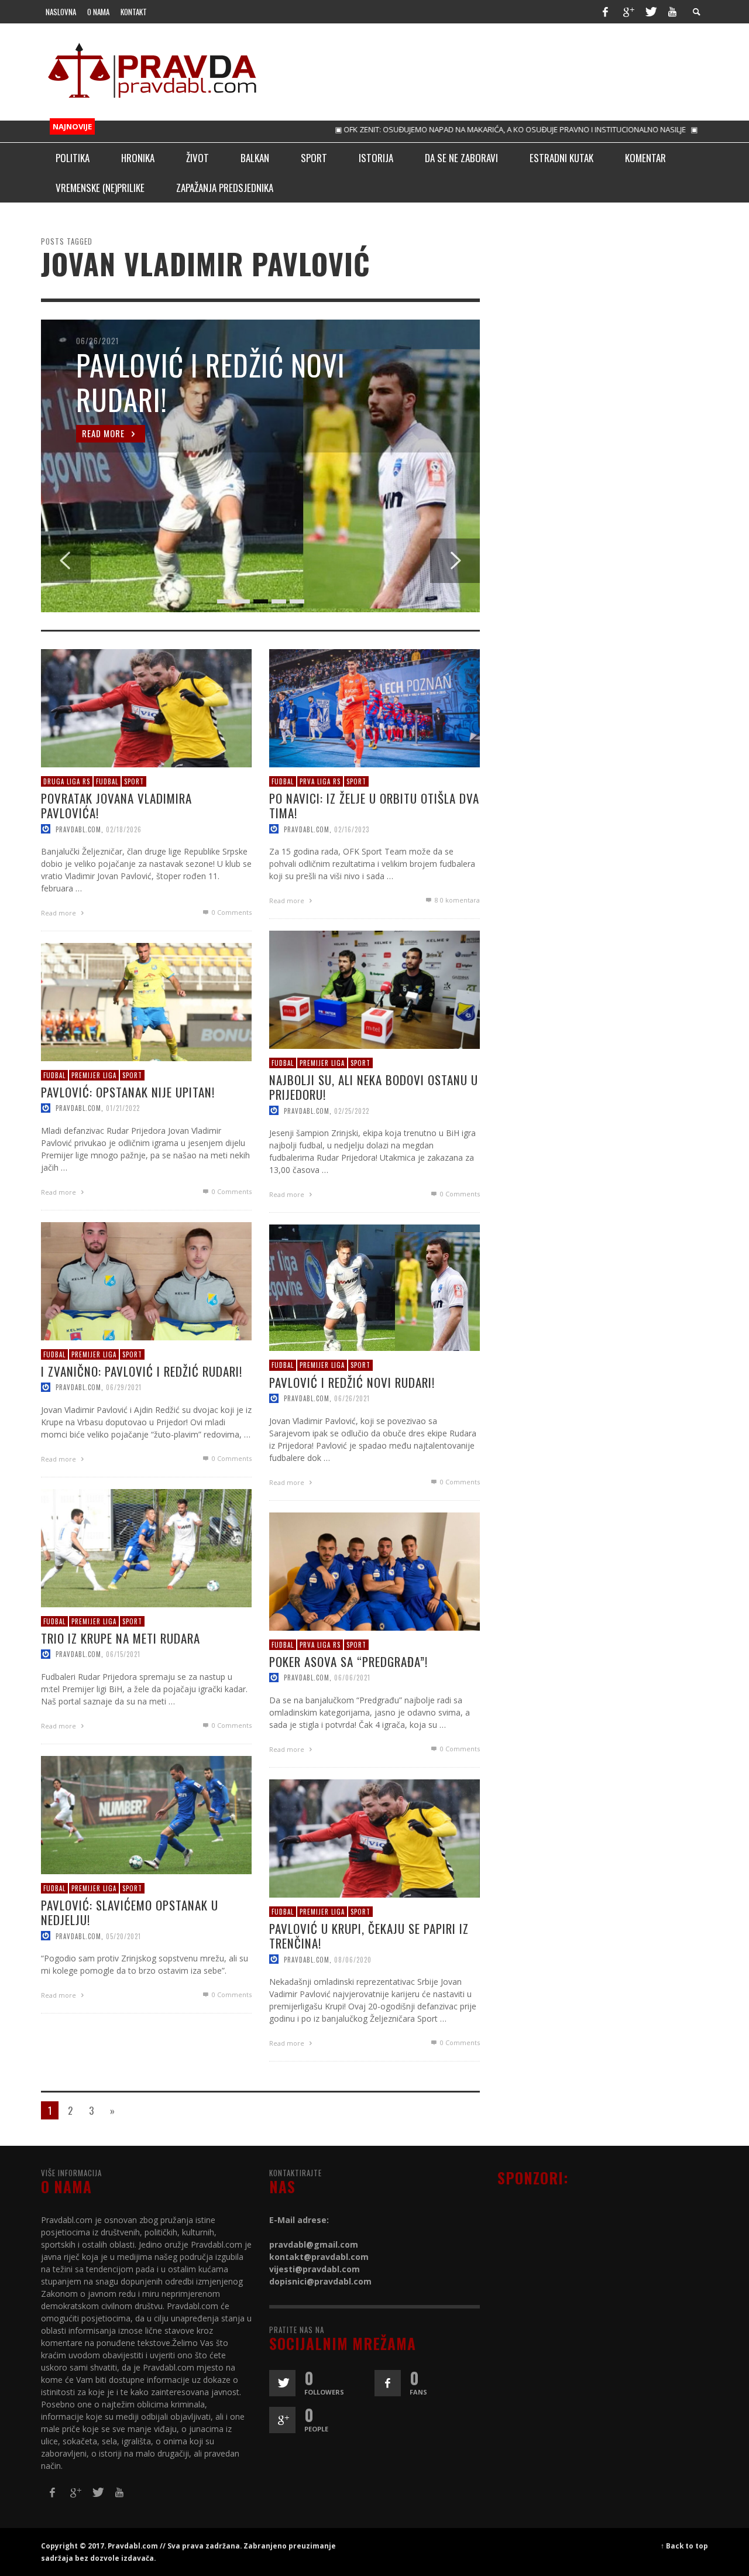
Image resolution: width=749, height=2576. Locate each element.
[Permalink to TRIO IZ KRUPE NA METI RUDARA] (146, 1547)
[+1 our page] (282, 2420)
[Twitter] (650, 12)
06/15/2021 (123, 1654)
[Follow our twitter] (282, 2383)
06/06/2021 (352, 1678)
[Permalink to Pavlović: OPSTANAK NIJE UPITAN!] (146, 1001)
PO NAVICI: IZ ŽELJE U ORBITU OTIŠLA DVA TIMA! (374, 805)
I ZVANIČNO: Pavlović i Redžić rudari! (142, 1371)
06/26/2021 (352, 1398)
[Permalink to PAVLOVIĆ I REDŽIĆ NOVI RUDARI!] (374, 1287)
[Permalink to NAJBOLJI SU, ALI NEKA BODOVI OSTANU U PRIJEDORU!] (374, 988)
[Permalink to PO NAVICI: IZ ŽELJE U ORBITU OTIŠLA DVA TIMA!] (374, 707)
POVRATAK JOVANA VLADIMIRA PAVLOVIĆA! (116, 805)
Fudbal (107, 781)
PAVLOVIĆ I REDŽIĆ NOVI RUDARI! (352, 1382)
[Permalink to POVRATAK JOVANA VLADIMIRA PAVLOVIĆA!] (146, 707)
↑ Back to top (684, 2546)
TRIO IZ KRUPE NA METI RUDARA (121, 1638)
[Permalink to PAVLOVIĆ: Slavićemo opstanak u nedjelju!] (146, 1814)
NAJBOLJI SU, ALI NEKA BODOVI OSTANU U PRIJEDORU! (374, 1087)
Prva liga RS (320, 781)
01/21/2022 (123, 1108)
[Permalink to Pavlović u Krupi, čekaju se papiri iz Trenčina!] (374, 1837)
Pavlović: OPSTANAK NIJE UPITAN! (128, 1092)
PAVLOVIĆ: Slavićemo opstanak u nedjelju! (130, 1912)
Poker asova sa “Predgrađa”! (348, 1661)
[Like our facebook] (388, 2383)
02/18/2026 (124, 829)
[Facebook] (605, 12)
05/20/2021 (123, 1936)
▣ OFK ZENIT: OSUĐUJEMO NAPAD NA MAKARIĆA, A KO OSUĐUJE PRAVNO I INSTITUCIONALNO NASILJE (458, 129)
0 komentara (457, 900)
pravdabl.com (78, 829)
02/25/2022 (352, 1110)
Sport (134, 781)
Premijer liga (322, 1062)
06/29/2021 (124, 1387)
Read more (59, 913)
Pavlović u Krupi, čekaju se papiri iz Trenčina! (369, 1936)
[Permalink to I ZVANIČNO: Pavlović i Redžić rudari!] (146, 1280)
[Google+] (628, 12)
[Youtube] (672, 12)
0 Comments (231, 912)
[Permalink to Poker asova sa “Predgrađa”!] (374, 1570)
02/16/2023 (352, 829)
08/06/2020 (353, 1959)
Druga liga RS (67, 781)
